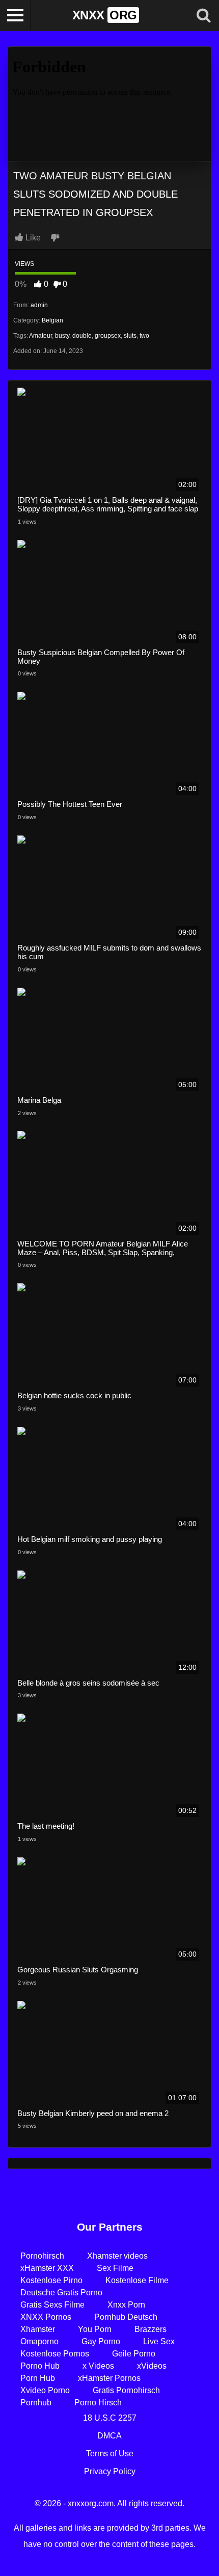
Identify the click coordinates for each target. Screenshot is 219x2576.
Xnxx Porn (126, 2305)
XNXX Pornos (46, 2317)
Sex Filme (115, 2268)
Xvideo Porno (45, 2390)
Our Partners (110, 2227)
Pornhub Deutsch (126, 2317)
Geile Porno (134, 2354)
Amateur (40, 336)
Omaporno (39, 2341)
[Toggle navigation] (15, 15)
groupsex (108, 336)
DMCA (109, 2436)
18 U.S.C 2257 (110, 2418)
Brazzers (150, 2329)
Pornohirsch (42, 2256)
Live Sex (159, 2341)
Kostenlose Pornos (55, 2354)
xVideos (152, 2366)
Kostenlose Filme (137, 2280)
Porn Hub (38, 2378)
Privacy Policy (110, 2471)
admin (39, 305)
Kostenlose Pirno (51, 2280)
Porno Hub (40, 2366)
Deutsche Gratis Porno (61, 2293)
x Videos (98, 2366)
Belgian (52, 320)
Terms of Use (110, 2453)
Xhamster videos (117, 2256)
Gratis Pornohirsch (126, 2390)
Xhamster (38, 2329)
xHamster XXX (47, 2268)
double (82, 336)
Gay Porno (101, 2341)
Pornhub (36, 2403)
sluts (130, 336)
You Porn (95, 2329)
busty (62, 336)
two (144, 336)
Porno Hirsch (98, 2403)
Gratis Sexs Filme (52, 2305)
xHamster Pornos (109, 2378)
